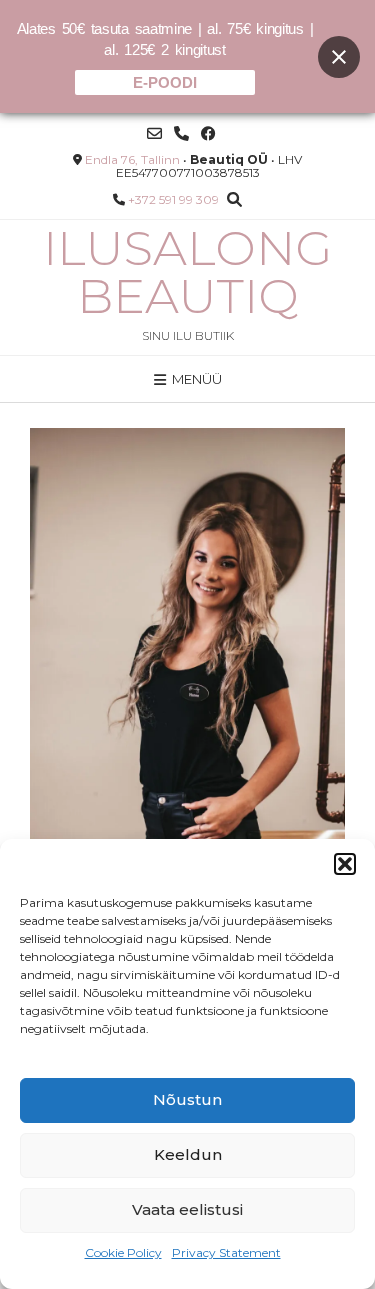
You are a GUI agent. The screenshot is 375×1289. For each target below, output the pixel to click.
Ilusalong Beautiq (187, 272)
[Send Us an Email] (154, 133)
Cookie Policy (123, 1252)
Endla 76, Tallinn (132, 159)
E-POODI (165, 82)
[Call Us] (181, 133)
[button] (345, 864)
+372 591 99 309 (173, 199)
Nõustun (187, 1099)
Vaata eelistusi (187, 1209)
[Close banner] (339, 57)
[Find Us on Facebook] (208, 133)
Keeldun (188, 1154)
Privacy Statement (226, 1252)
